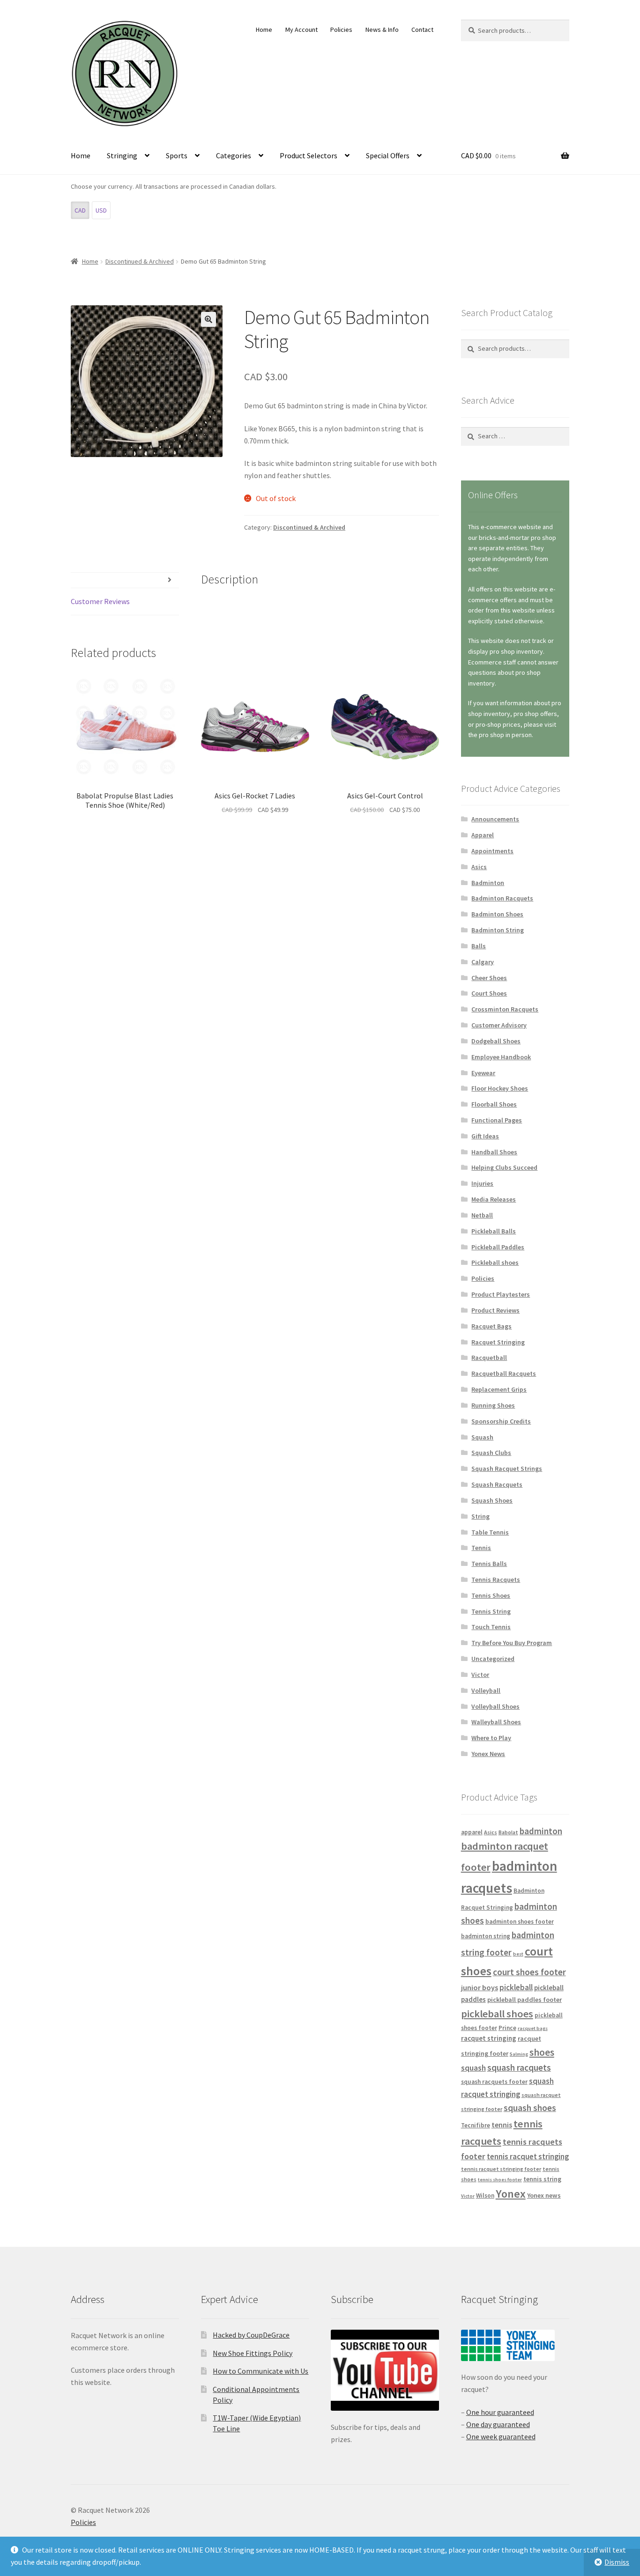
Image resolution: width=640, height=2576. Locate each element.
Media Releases (494, 1199)
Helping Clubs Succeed (504, 1167)
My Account (301, 30)
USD (101, 210)
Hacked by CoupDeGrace (251, 2335)
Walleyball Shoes (496, 1722)
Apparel (483, 835)
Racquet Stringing (498, 1342)
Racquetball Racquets (504, 1373)
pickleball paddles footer (525, 2000)
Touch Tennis (491, 1627)
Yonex (511, 2194)
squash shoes (530, 2108)
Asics (479, 867)
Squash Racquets (497, 1484)
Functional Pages (497, 1120)
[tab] (125, 580)
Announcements (495, 819)
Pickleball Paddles (498, 1247)
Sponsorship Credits (501, 1421)
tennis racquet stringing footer (501, 2169)
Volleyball (486, 1690)
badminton (541, 1831)
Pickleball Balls (494, 1231)
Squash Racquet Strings (507, 1469)
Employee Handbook (501, 1057)
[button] (208, 319)
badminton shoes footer (520, 1922)
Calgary (483, 962)
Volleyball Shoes (495, 1706)
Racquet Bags (491, 1326)
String (480, 1516)
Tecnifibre (476, 2125)
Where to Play (491, 1738)
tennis (502, 2125)
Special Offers (388, 155)
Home (264, 30)
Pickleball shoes (495, 1262)
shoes (542, 2052)
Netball (482, 1215)
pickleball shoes (497, 2014)
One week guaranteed (501, 2436)
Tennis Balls (489, 1564)
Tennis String (491, 1611)
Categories (234, 155)
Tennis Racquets (496, 1580)
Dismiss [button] (617, 2562)
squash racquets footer (494, 2082)
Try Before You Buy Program (512, 1643)
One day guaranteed (498, 2424)
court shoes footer (529, 1972)
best (518, 1954)
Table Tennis (490, 1532)
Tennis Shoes (491, 1595)
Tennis (481, 1548)
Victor (480, 1675)
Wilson (485, 2196)
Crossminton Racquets (505, 1009)
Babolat (508, 1832)
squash (473, 2068)
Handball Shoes (494, 1152)
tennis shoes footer (500, 2180)
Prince (507, 2028)
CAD (80, 210)
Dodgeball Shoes (496, 1041)
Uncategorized (493, 1659)
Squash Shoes (492, 1500)
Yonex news (544, 2195)
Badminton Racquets (502, 898)
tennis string (542, 2179)
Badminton (488, 883)
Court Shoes (489, 993)
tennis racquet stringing (528, 2156)
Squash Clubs (491, 1453)
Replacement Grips (499, 1389)
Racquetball (489, 1358)
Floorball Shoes (494, 1104)
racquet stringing (489, 2038)
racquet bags (533, 2028)
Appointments (492, 851)
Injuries (482, 1183)
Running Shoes (493, 1405)
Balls (479, 946)
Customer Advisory (499, 1025)
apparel (472, 1832)
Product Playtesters (501, 1294)
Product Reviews (495, 1310)
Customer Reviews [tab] (100, 601)
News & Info (382, 30)
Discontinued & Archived (140, 261)
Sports (177, 155)
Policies (341, 30)
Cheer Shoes (489, 978)
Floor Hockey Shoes (500, 1088)
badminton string (486, 1936)
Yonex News (488, 1754)
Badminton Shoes (497, 914)
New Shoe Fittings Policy (253, 2353)
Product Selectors (309, 155)
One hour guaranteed (500, 2412)
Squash (482, 1437)
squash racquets (519, 2067)
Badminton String (498, 930)
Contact (422, 30)
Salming (519, 2054)
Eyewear (483, 1073)
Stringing (122, 155)
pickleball (516, 1987)
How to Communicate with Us (260, 2371)
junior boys (480, 1987)
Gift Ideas (485, 1136)
